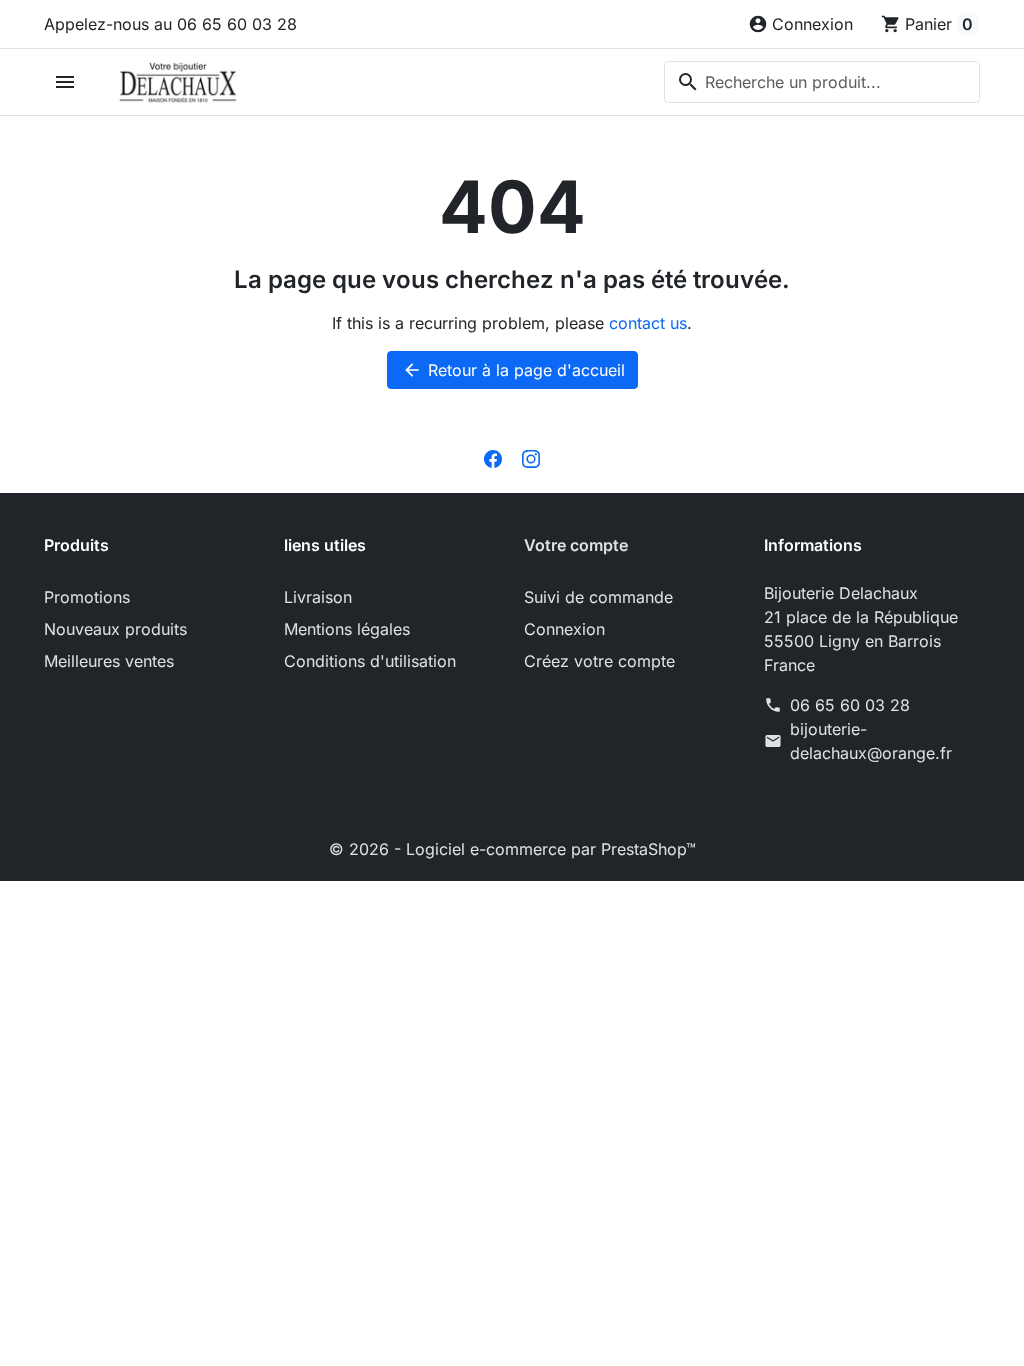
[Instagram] (531, 457)
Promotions (87, 597)
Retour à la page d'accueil (513, 370)
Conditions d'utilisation (370, 661)
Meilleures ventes (109, 661)
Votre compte (576, 545)
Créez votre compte (599, 661)
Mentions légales (347, 629)
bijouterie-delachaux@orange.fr (871, 741)
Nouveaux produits (115, 629)
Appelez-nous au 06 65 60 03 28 (170, 24)
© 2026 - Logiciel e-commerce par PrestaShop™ (512, 849)
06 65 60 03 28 (850, 705)
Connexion (564, 629)
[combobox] (822, 82)
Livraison (318, 597)
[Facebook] (493, 457)
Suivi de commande (598, 597)
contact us (648, 323)
